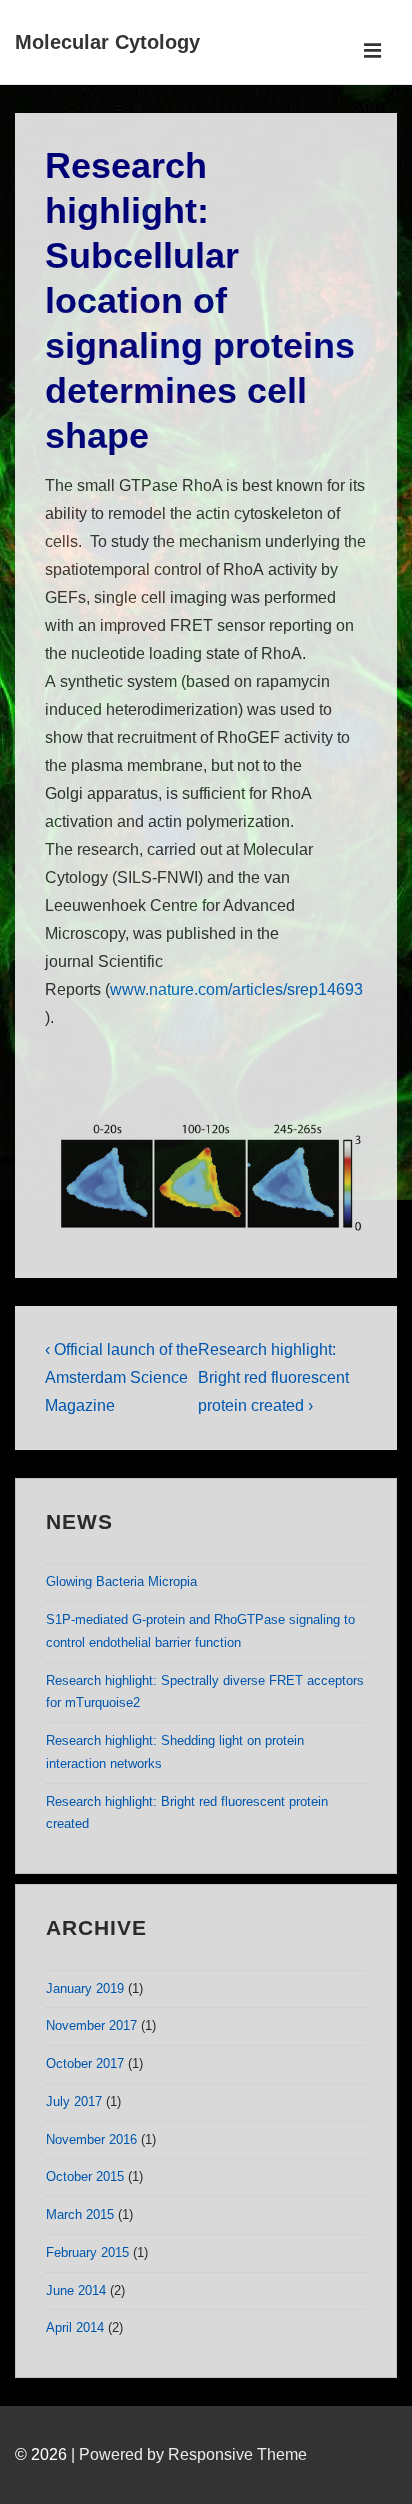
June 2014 (76, 2290)
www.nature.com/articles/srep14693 (236, 989)
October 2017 (85, 2063)
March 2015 (80, 2214)
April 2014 (75, 2327)
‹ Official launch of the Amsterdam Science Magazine (121, 1377)
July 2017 (74, 2101)
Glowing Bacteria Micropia (121, 1581)
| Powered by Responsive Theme (189, 2454)
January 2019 (85, 1988)
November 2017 (91, 2025)
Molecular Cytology (107, 42)
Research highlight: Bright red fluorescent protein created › (273, 1377)
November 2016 (91, 2139)
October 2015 (85, 2176)
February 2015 (87, 2252)
